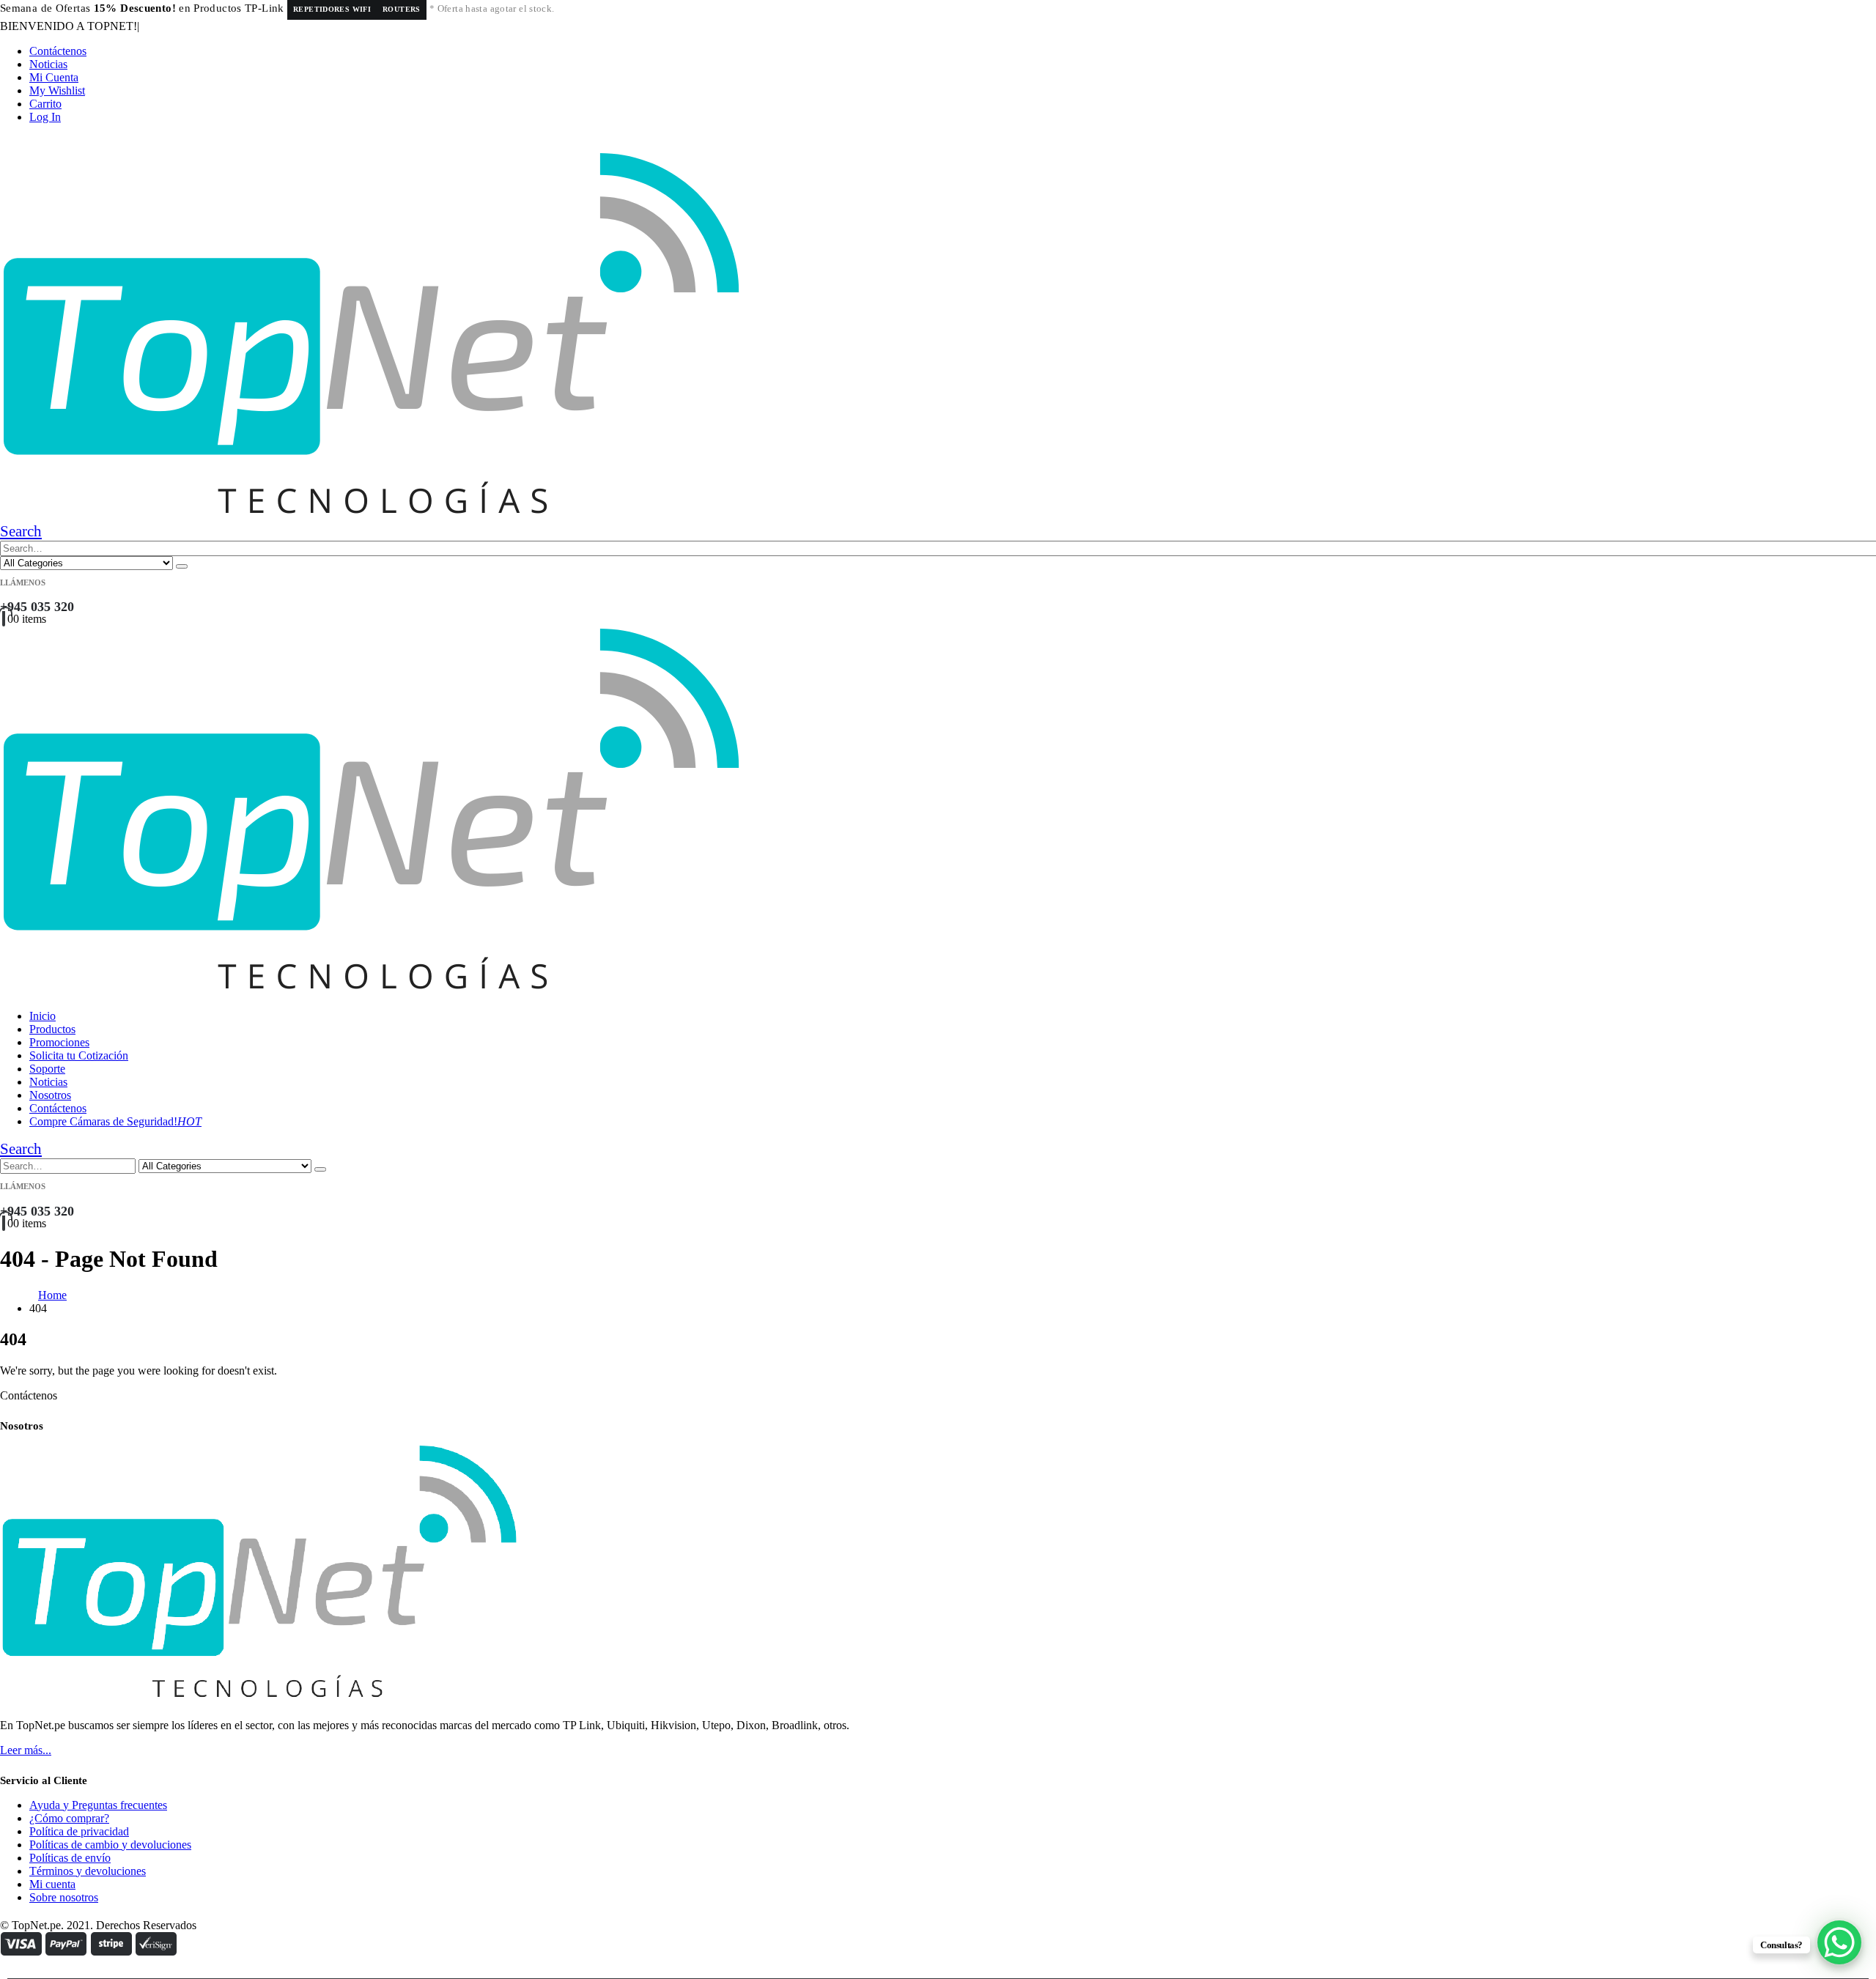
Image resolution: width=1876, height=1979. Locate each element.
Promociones (59, 1042)
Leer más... (26, 1750)
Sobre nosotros (64, 1897)
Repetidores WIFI (332, 9)
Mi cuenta (52, 1884)
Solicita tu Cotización (79, 1055)
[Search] (182, 566)
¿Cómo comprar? (69, 1818)
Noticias (48, 64)
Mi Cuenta (54, 77)
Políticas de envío (70, 1858)
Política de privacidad (79, 1831)
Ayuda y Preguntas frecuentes (98, 1805)
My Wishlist (57, 90)
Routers (402, 9)
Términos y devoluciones (88, 1871)
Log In (45, 117)
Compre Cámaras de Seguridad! (115, 1121)
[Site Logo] (371, 515)
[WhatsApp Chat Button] (1839, 1942)
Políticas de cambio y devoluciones (110, 1845)
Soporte (47, 1069)
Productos (52, 1029)
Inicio (43, 1016)
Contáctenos (58, 51)
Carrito (45, 104)
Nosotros (50, 1095)
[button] (21, 531)
